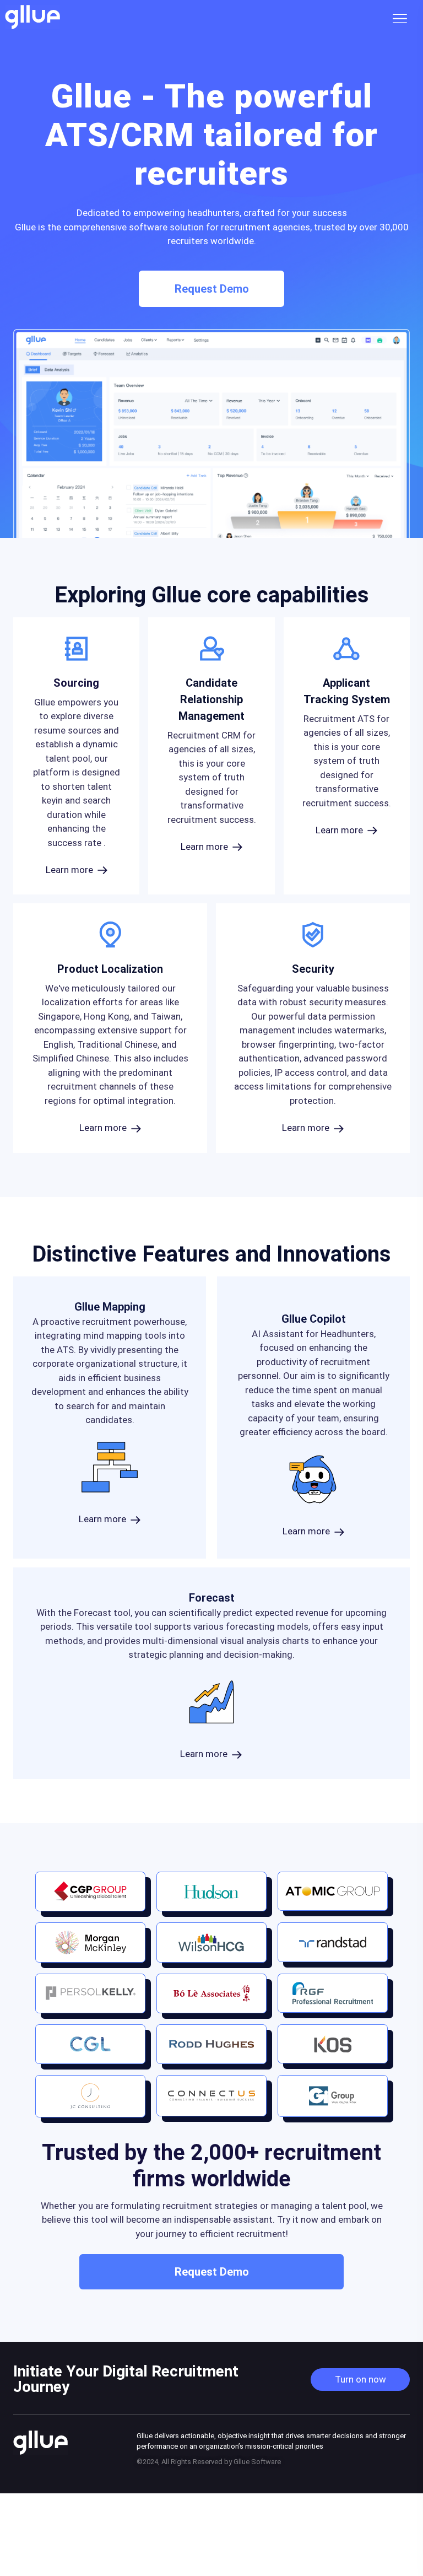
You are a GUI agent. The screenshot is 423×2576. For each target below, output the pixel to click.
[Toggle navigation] (403, 17)
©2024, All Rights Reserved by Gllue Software (209, 2462)
